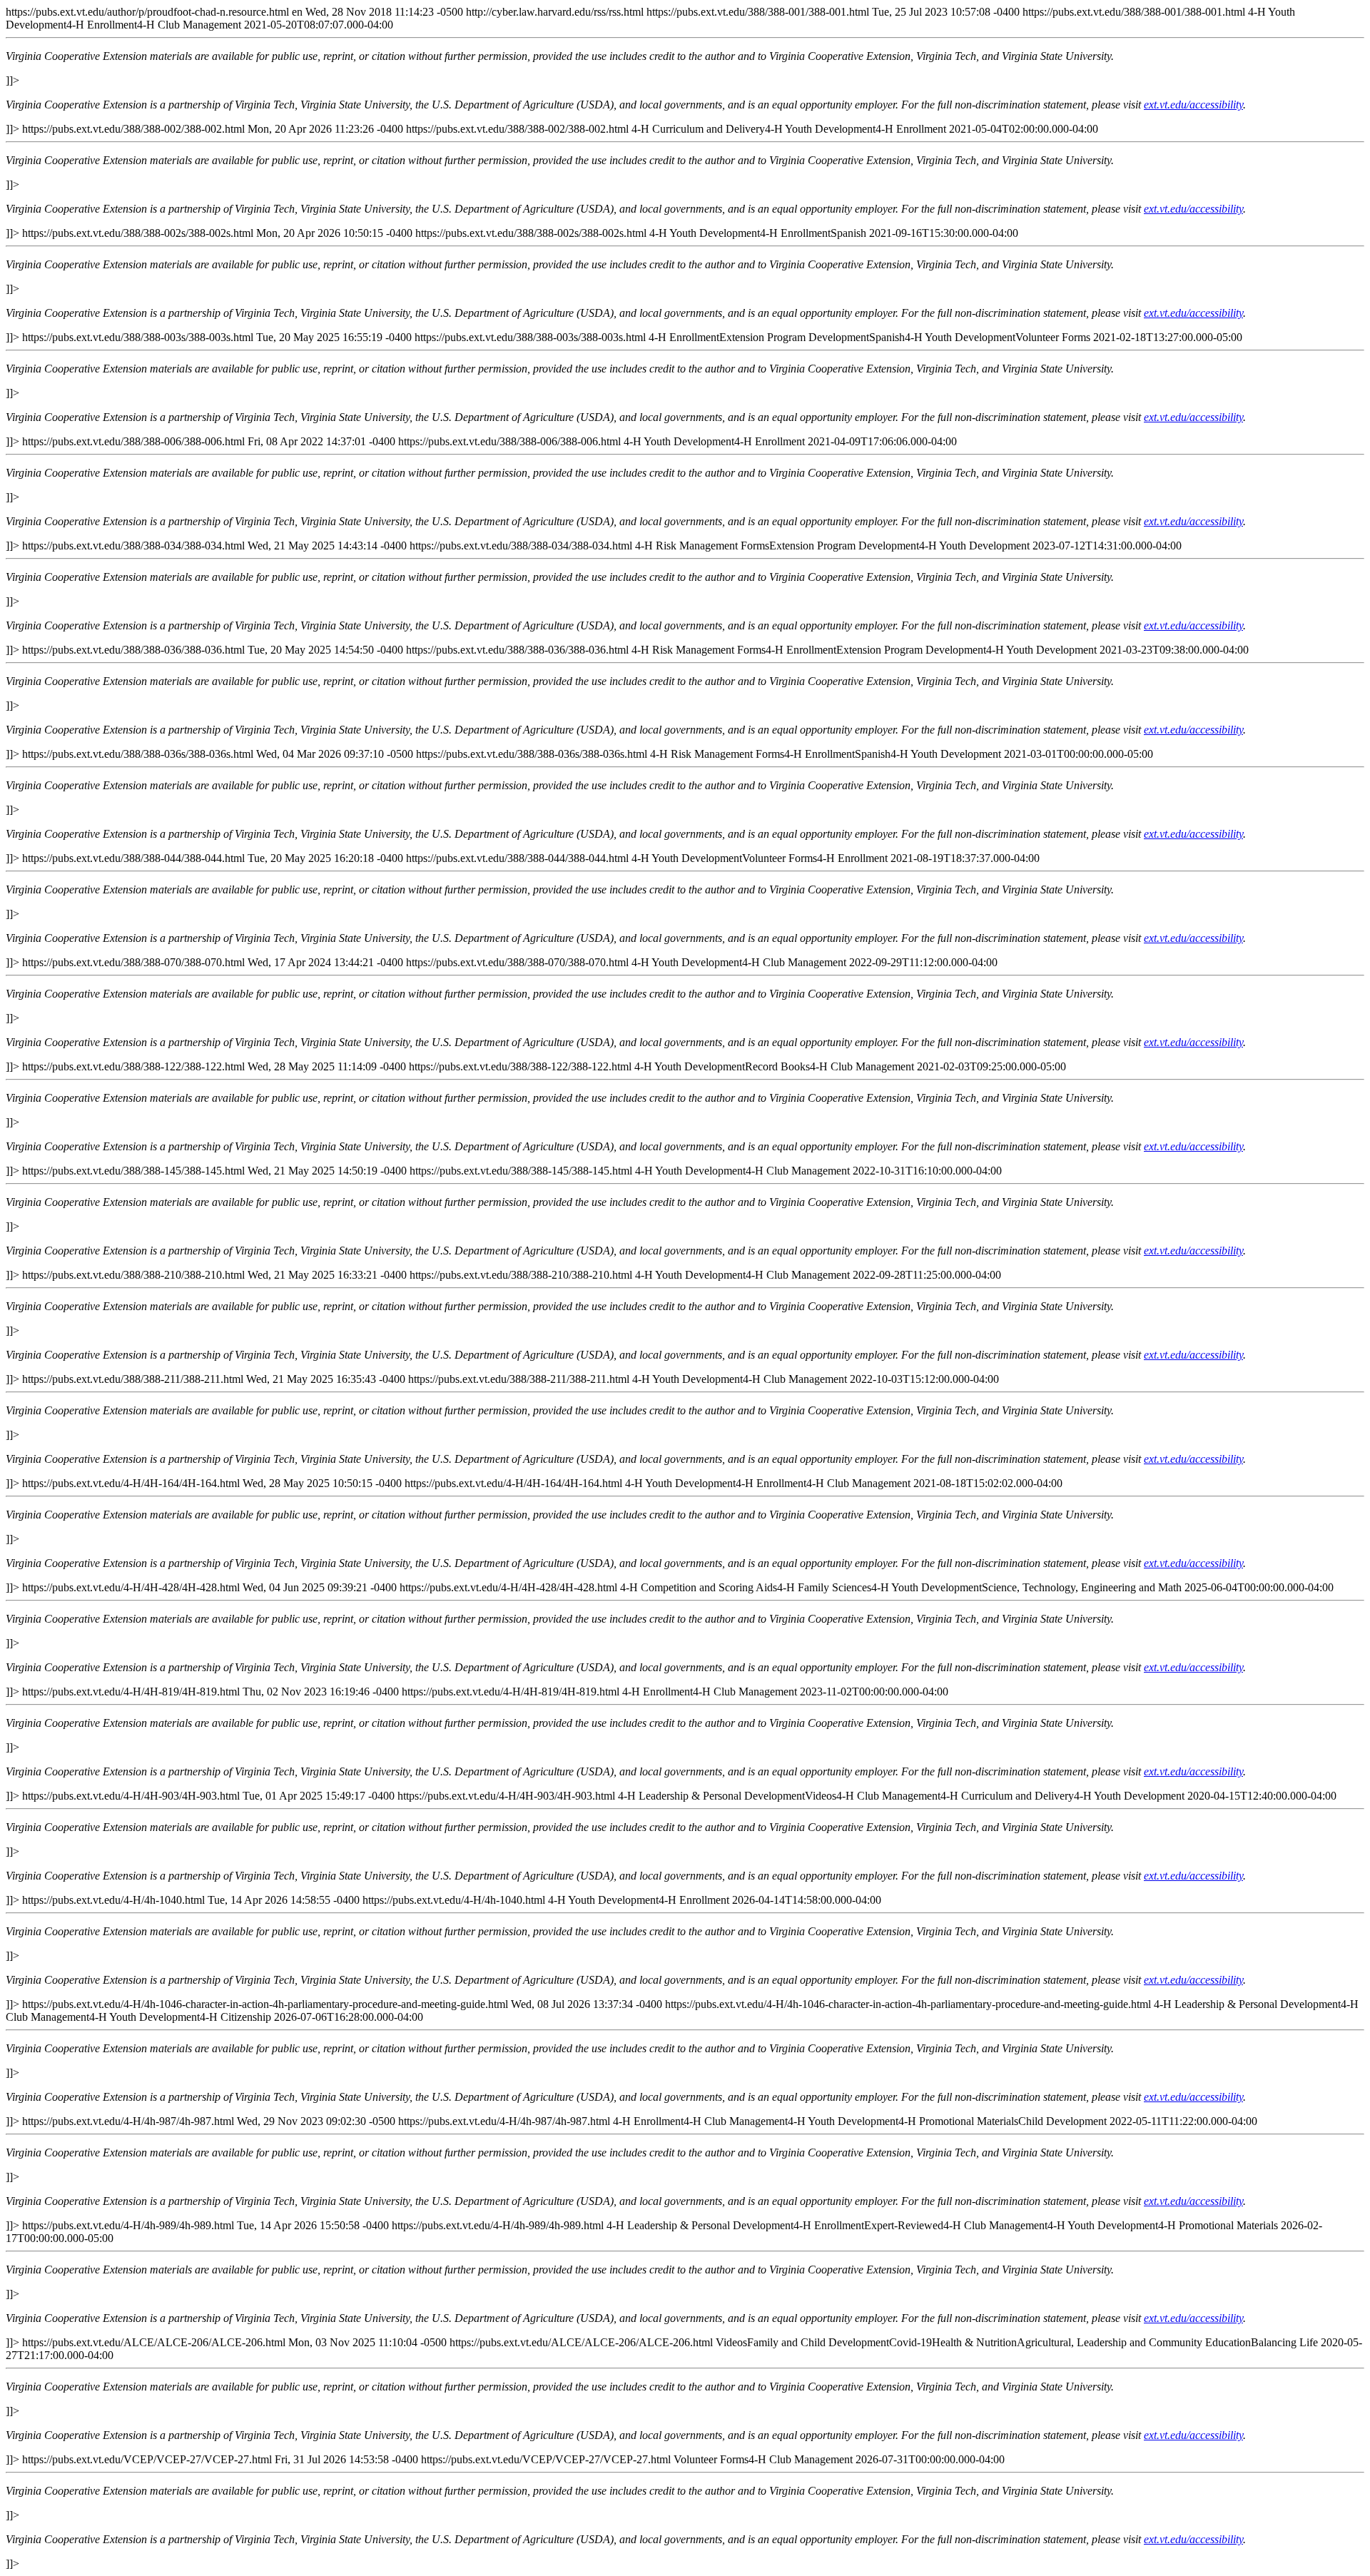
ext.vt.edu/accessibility (1193, 105)
